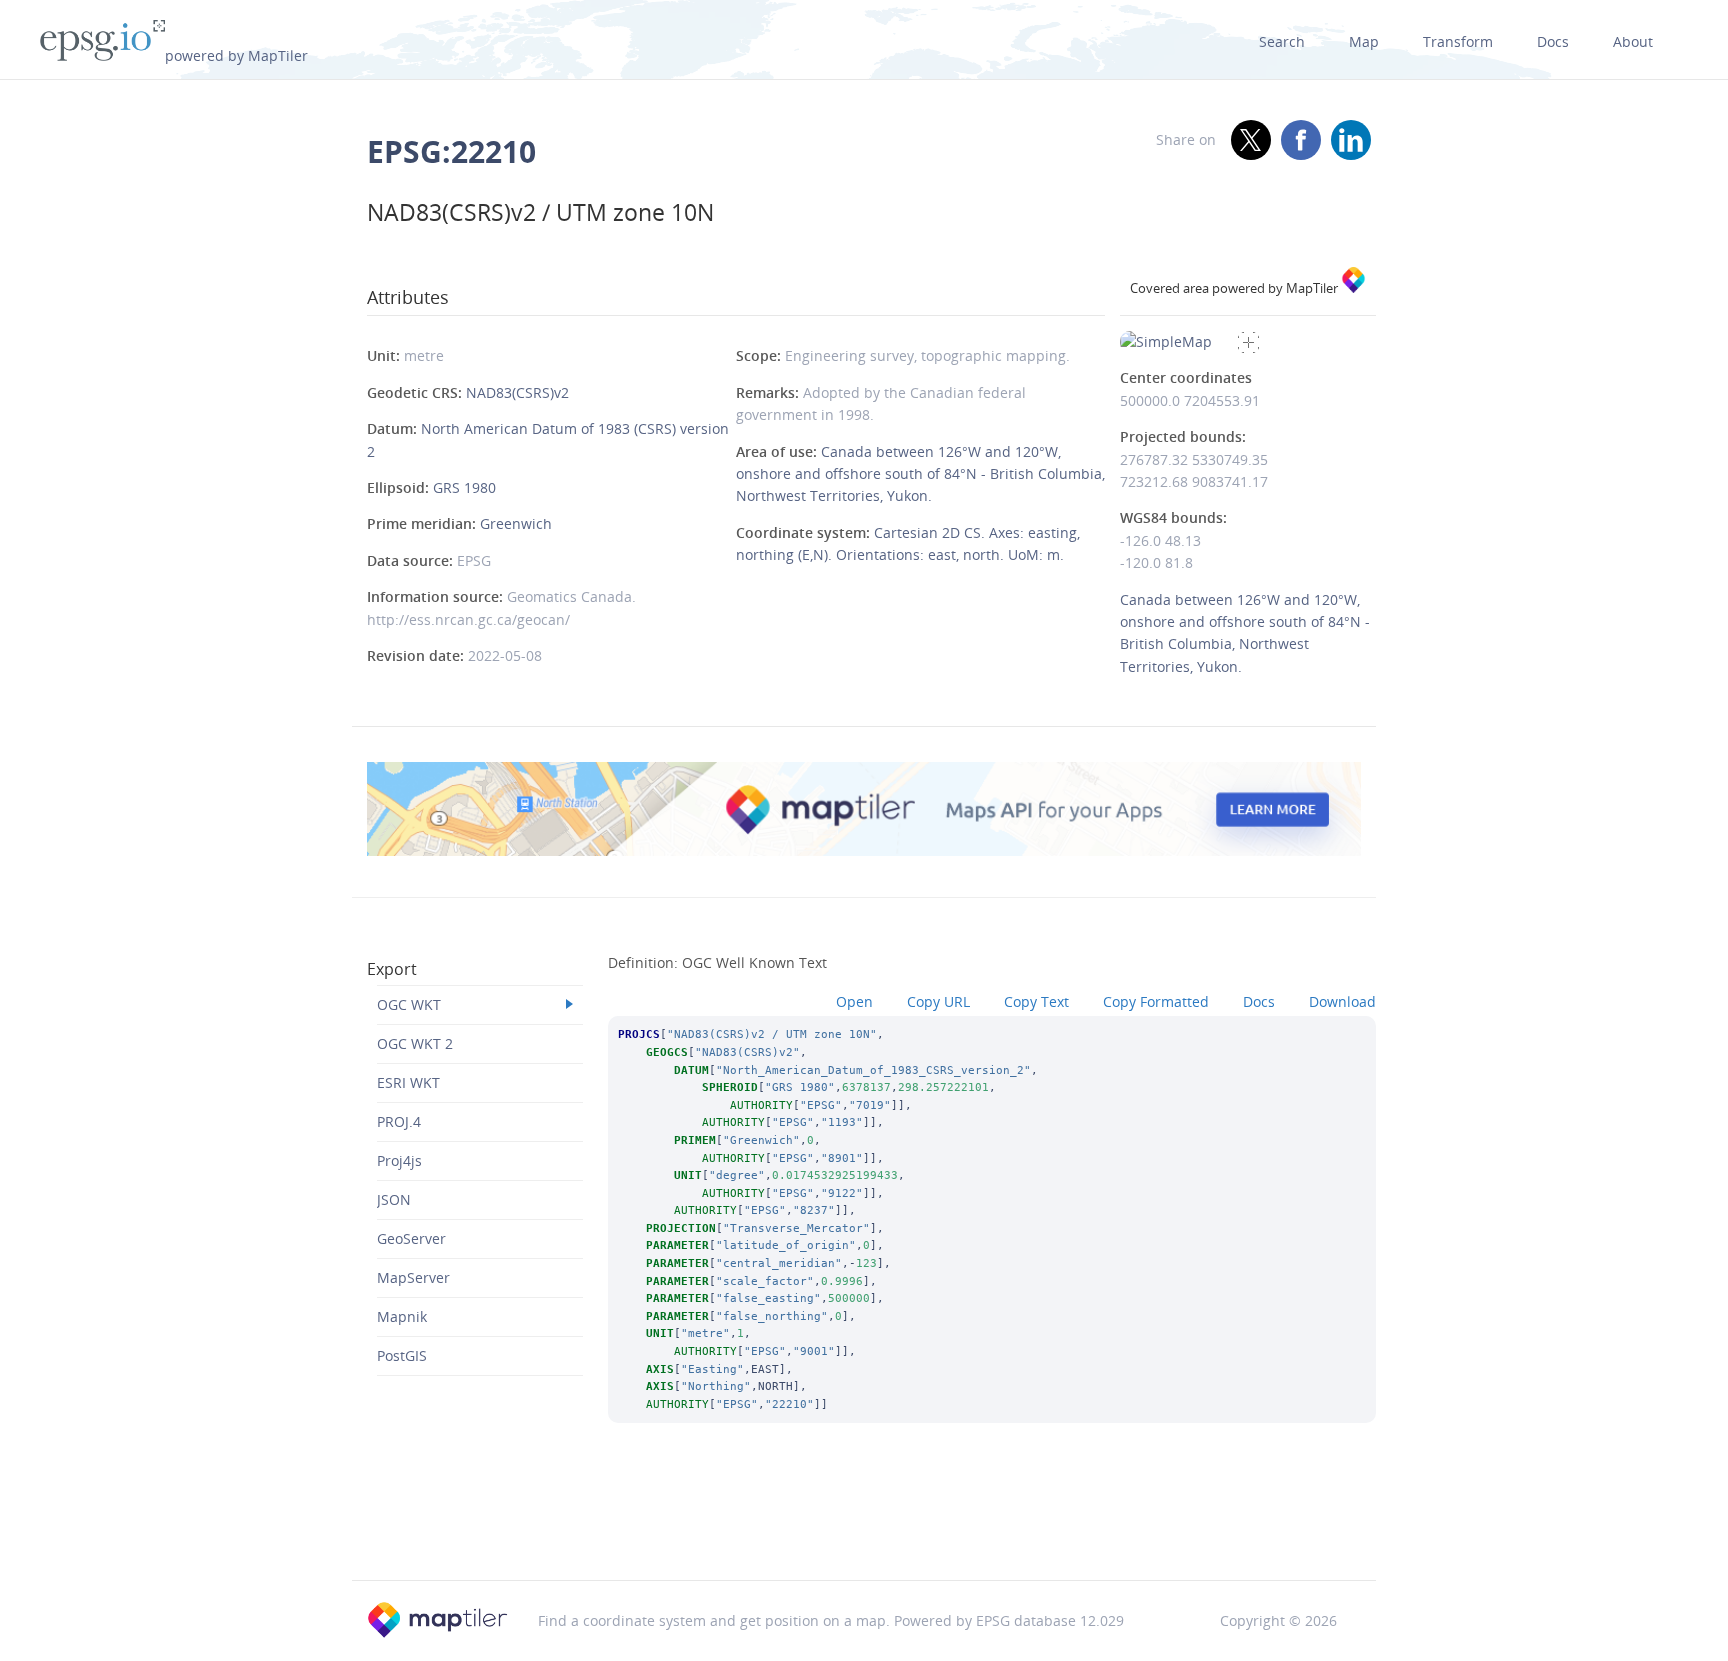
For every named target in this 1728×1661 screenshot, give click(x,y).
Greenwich (516, 523)
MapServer (413, 1277)
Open (854, 1001)
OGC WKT (409, 1004)
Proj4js (399, 1160)
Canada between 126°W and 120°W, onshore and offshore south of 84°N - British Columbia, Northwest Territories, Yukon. (920, 474)
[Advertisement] (864, 1528)
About (1633, 41)
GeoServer (411, 1238)
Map (1364, 41)
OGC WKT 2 (415, 1043)
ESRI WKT (408, 1082)
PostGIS (402, 1355)
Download (1342, 1001)
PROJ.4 (399, 1121)
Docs (1553, 41)
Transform (1458, 41)
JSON (394, 1199)
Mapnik (402, 1316)
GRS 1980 (464, 487)
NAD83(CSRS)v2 (517, 392)
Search (1282, 41)
